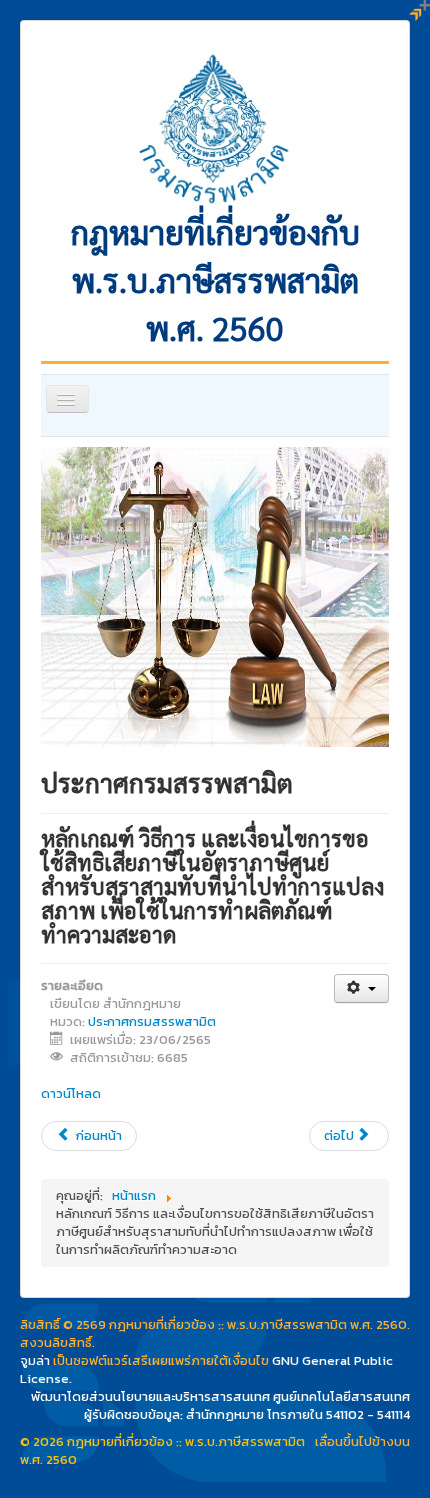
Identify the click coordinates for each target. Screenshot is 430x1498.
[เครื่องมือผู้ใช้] (361, 988)
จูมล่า (35, 1360)
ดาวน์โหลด (71, 1093)
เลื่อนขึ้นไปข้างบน (362, 1441)
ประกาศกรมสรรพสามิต (152, 1021)
